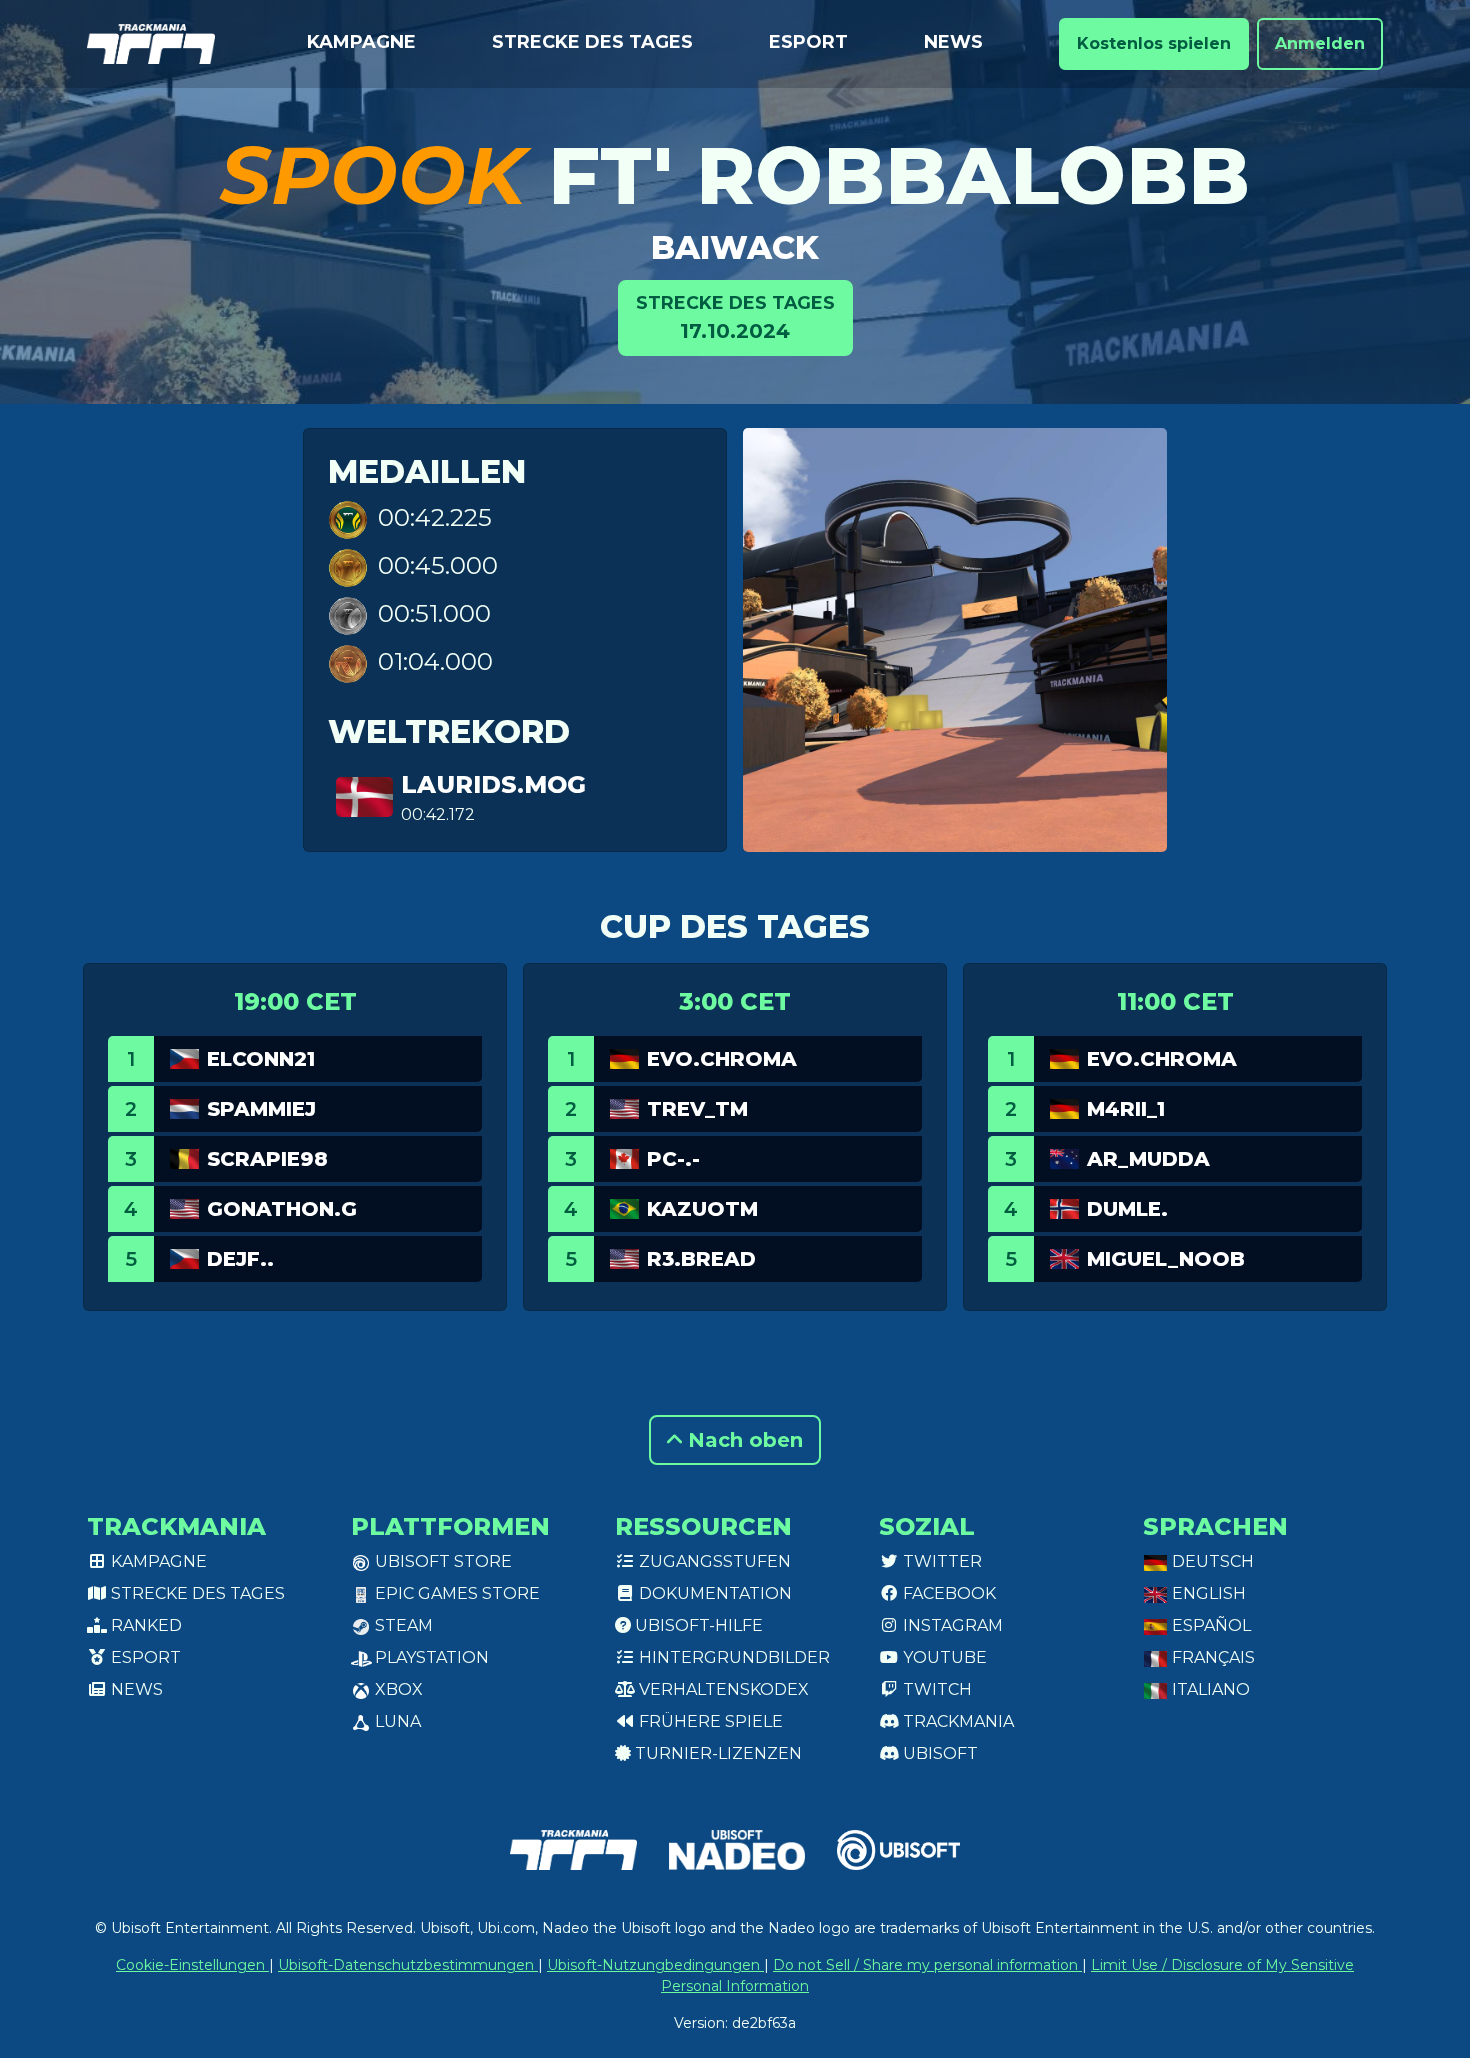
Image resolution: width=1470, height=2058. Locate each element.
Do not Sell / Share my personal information (927, 1965)
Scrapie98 (267, 1159)
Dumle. (1127, 1209)
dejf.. (240, 1259)
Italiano (1209, 1689)
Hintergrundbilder (732, 1657)
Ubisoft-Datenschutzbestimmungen (408, 1965)
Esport (808, 42)
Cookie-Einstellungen (192, 1965)
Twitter (940, 1561)
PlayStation (430, 1657)
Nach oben (742, 1440)
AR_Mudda (1148, 1159)
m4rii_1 (1126, 1109)
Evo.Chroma (722, 1059)
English (1207, 1593)
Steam (402, 1625)
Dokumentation (713, 1593)
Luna (396, 1721)
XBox (397, 1689)
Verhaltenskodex (722, 1689)
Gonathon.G (282, 1209)
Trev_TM (697, 1109)
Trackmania (956, 1721)
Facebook (947, 1593)
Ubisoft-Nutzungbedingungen (655, 1965)
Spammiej (261, 1109)
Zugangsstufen (713, 1561)
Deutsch (1211, 1561)
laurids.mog (493, 784)
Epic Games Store (455, 1593)
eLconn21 (261, 1059)
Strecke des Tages (592, 42)
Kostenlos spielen (1154, 43)
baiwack (735, 247)
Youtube (943, 1657)
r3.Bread (701, 1259)
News (953, 42)
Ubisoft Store (441, 1561)
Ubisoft (938, 1753)
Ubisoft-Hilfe (697, 1625)
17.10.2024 (735, 317)
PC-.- (673, 1159)
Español (1209, 1625)
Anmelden (1320, 43)
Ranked (144, 1625)
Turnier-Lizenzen (716, 1753)
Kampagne (361, 42)
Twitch (935, 1689)
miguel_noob (1166, 1259)
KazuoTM (702, 1209)
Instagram (951, 1625)
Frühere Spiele (709, 1721)
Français (1211, 1657)
